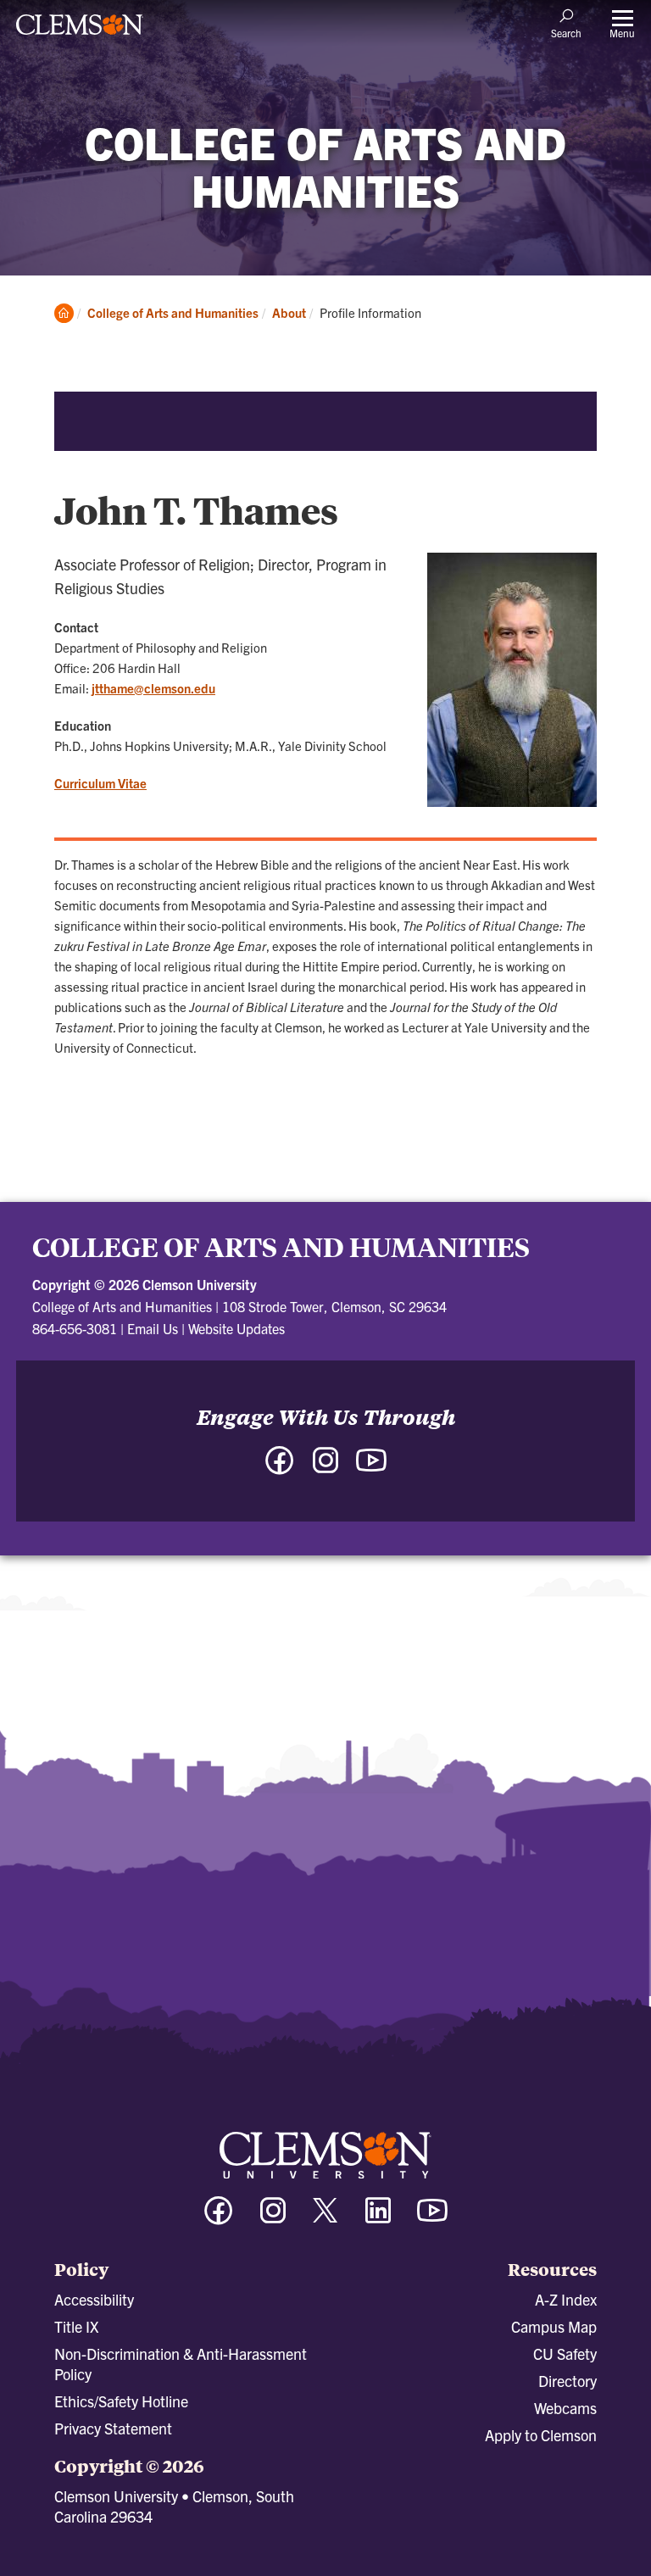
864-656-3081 (75, 1328)
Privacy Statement (113, 2428)
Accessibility (94, 2299)
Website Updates (236, 1328)
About (289, 312)
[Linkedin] (378, 2218)
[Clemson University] (80, 31)
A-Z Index (566, 2299)
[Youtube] (432, 2218)
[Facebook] (219, 2218)
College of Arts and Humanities (173, 312)
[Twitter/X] (325, 2219)
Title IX (76, 2326)
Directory (568, 2381)
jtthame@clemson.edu (153, 688)
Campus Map (554, 2326)
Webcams (565, 2408)
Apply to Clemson (541, 2435)
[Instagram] (273, 2218)
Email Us (153, 1328)
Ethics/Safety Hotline (121, 2401)
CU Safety (565, 2353)
